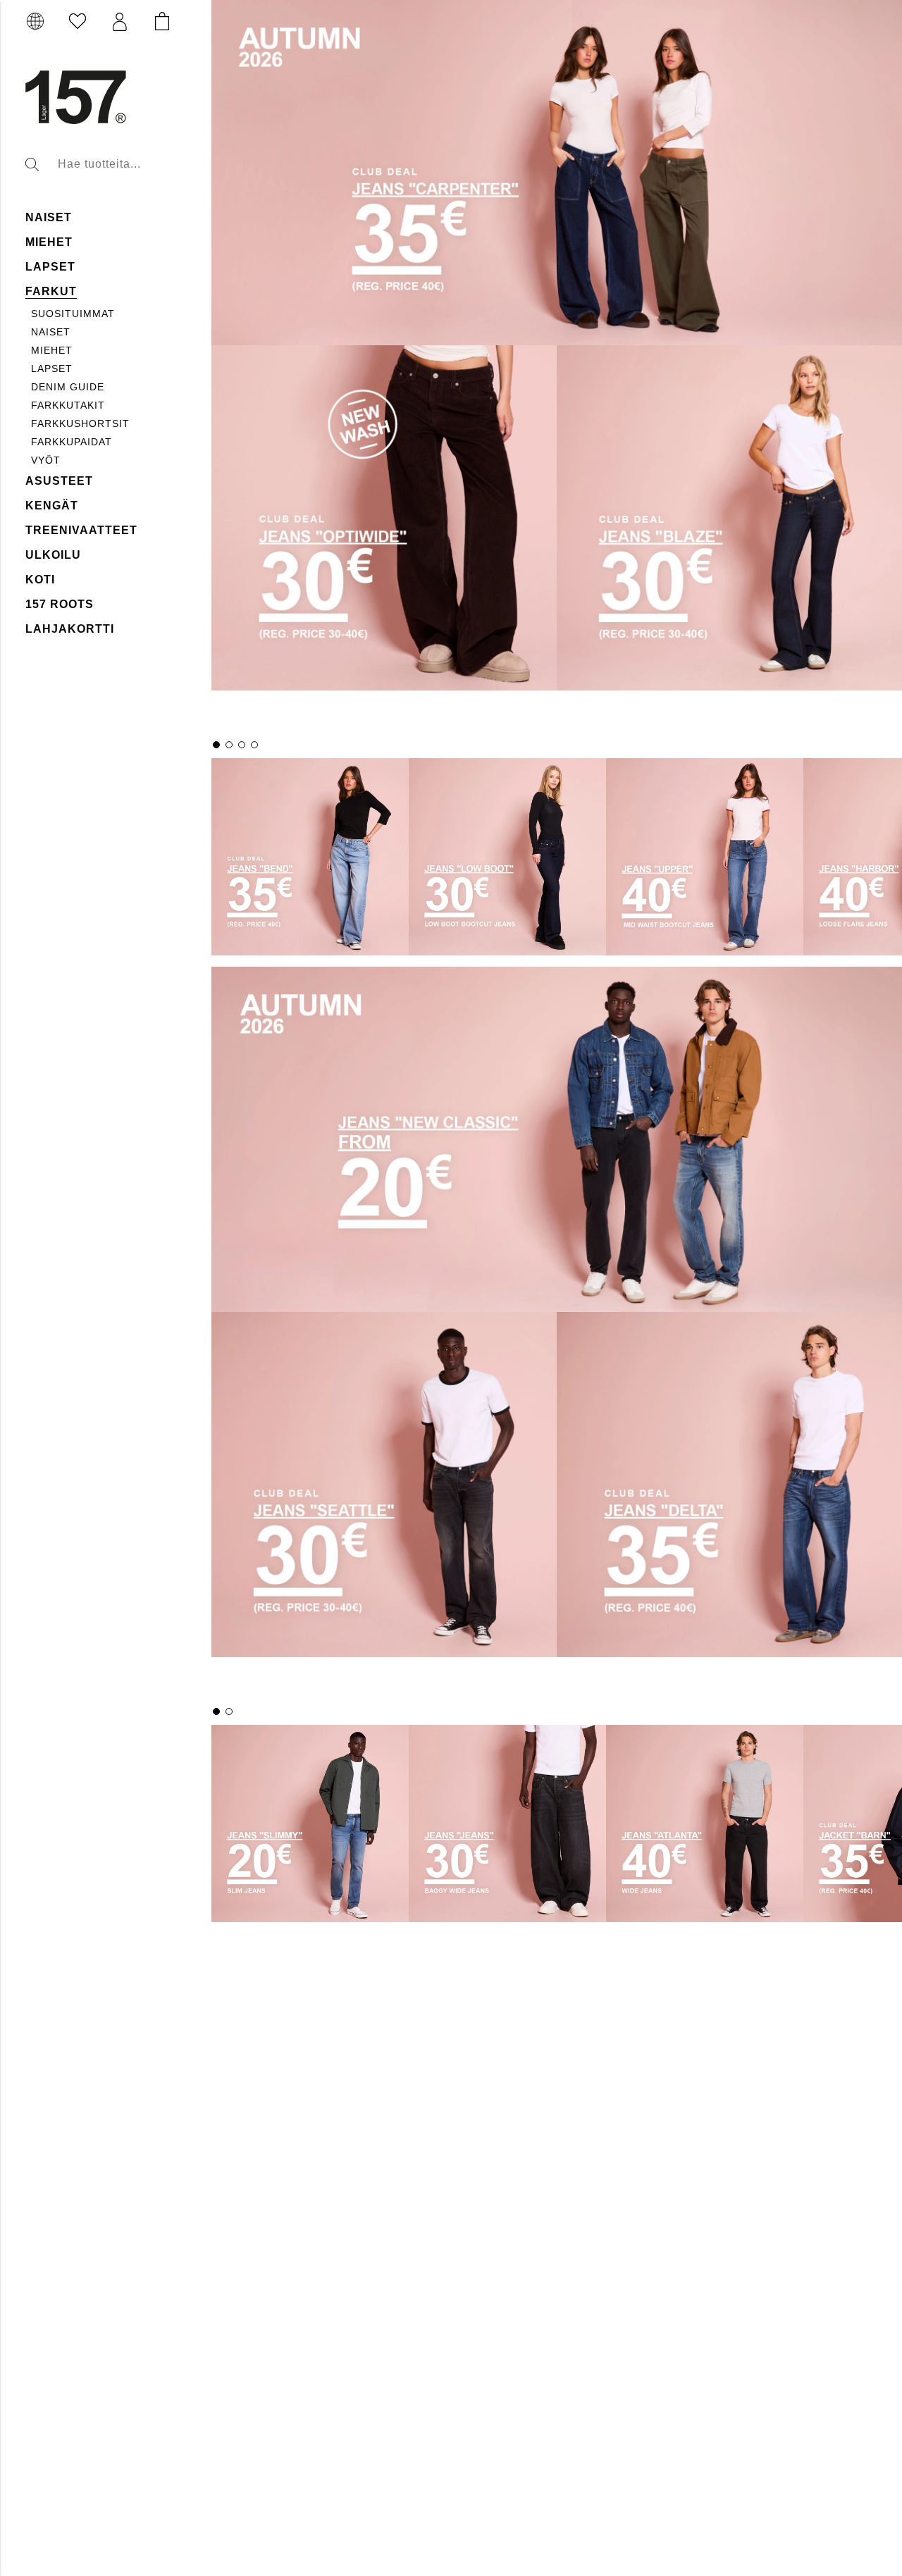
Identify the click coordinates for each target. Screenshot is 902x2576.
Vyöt (46, 460)
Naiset (51, 332)
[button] (120, 22)
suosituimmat (73, 314)
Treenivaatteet (81, 530)
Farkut (51, 291)
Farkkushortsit (80, 423)
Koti (40, 580)
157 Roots (60, 604)
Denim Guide (68, 387)
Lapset (50, 267)
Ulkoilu (53, 555)
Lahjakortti (70, 629)
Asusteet (59, 481)
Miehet (49, 242)
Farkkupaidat (72, 442)
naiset (49, 217)
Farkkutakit (68, 405)
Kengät (52, 506)
